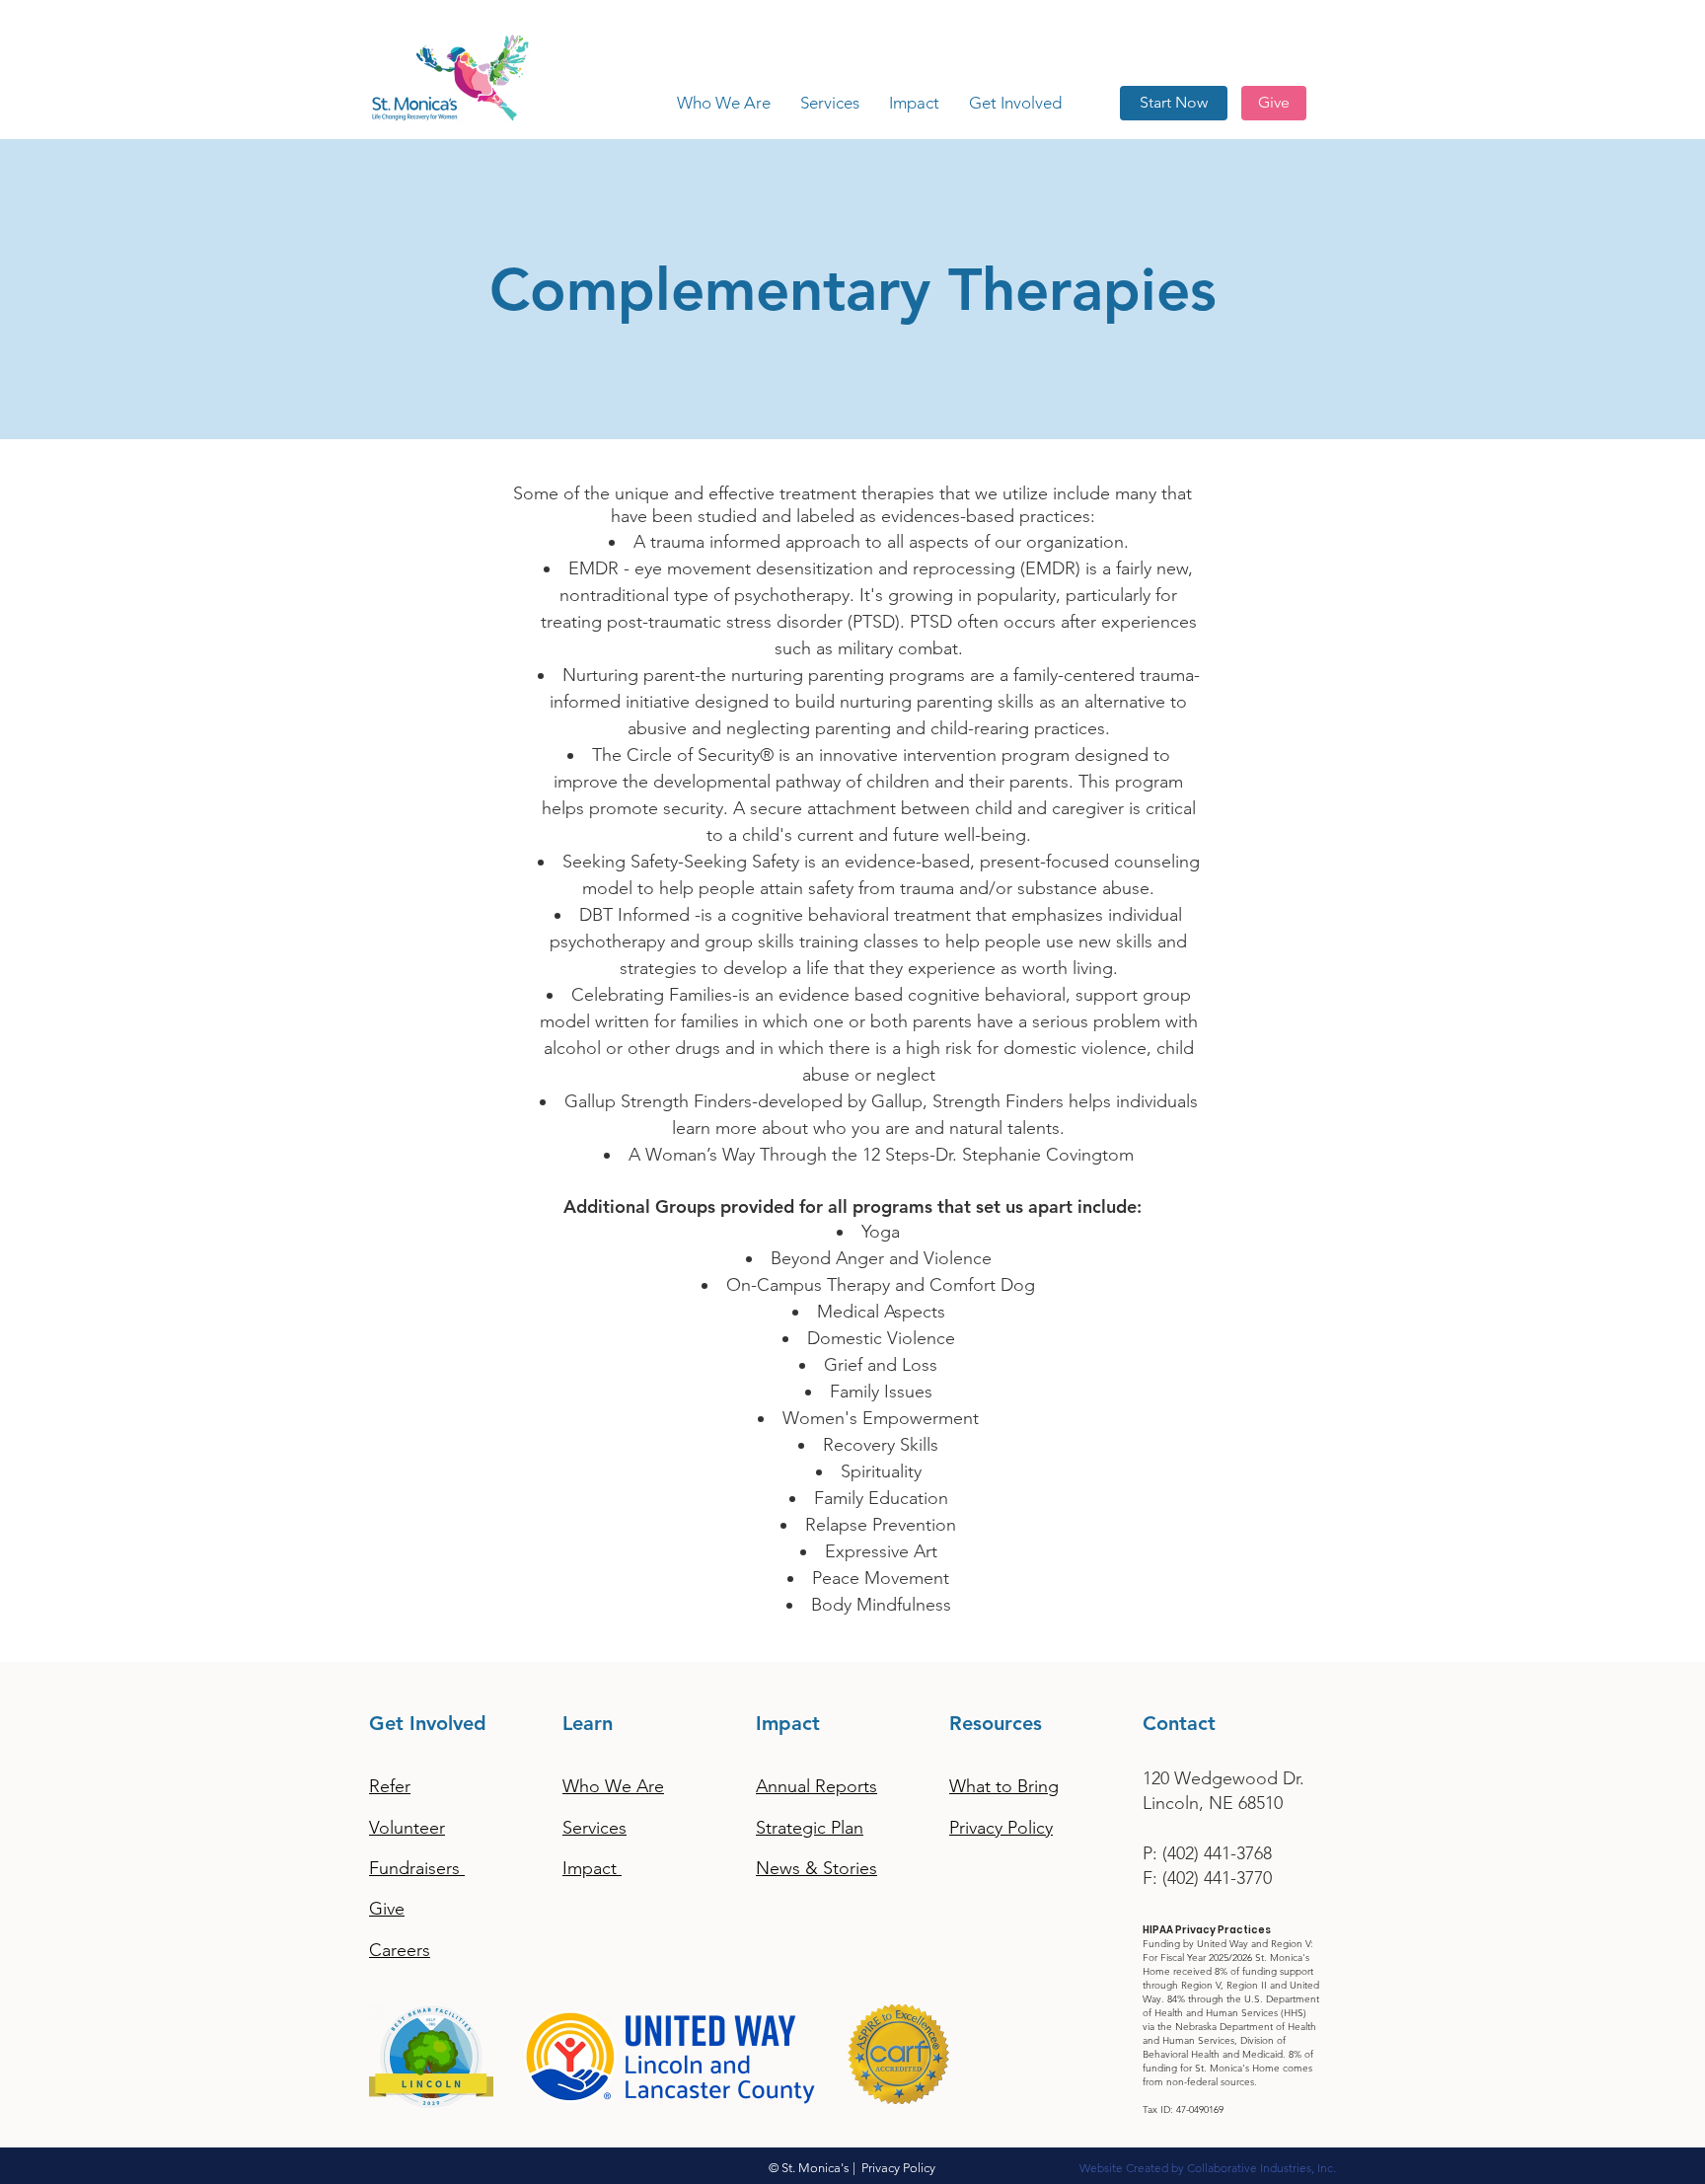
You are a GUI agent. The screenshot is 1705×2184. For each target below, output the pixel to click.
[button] (830, 103)
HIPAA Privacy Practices (1207, 1930)
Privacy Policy (898, 2168)
